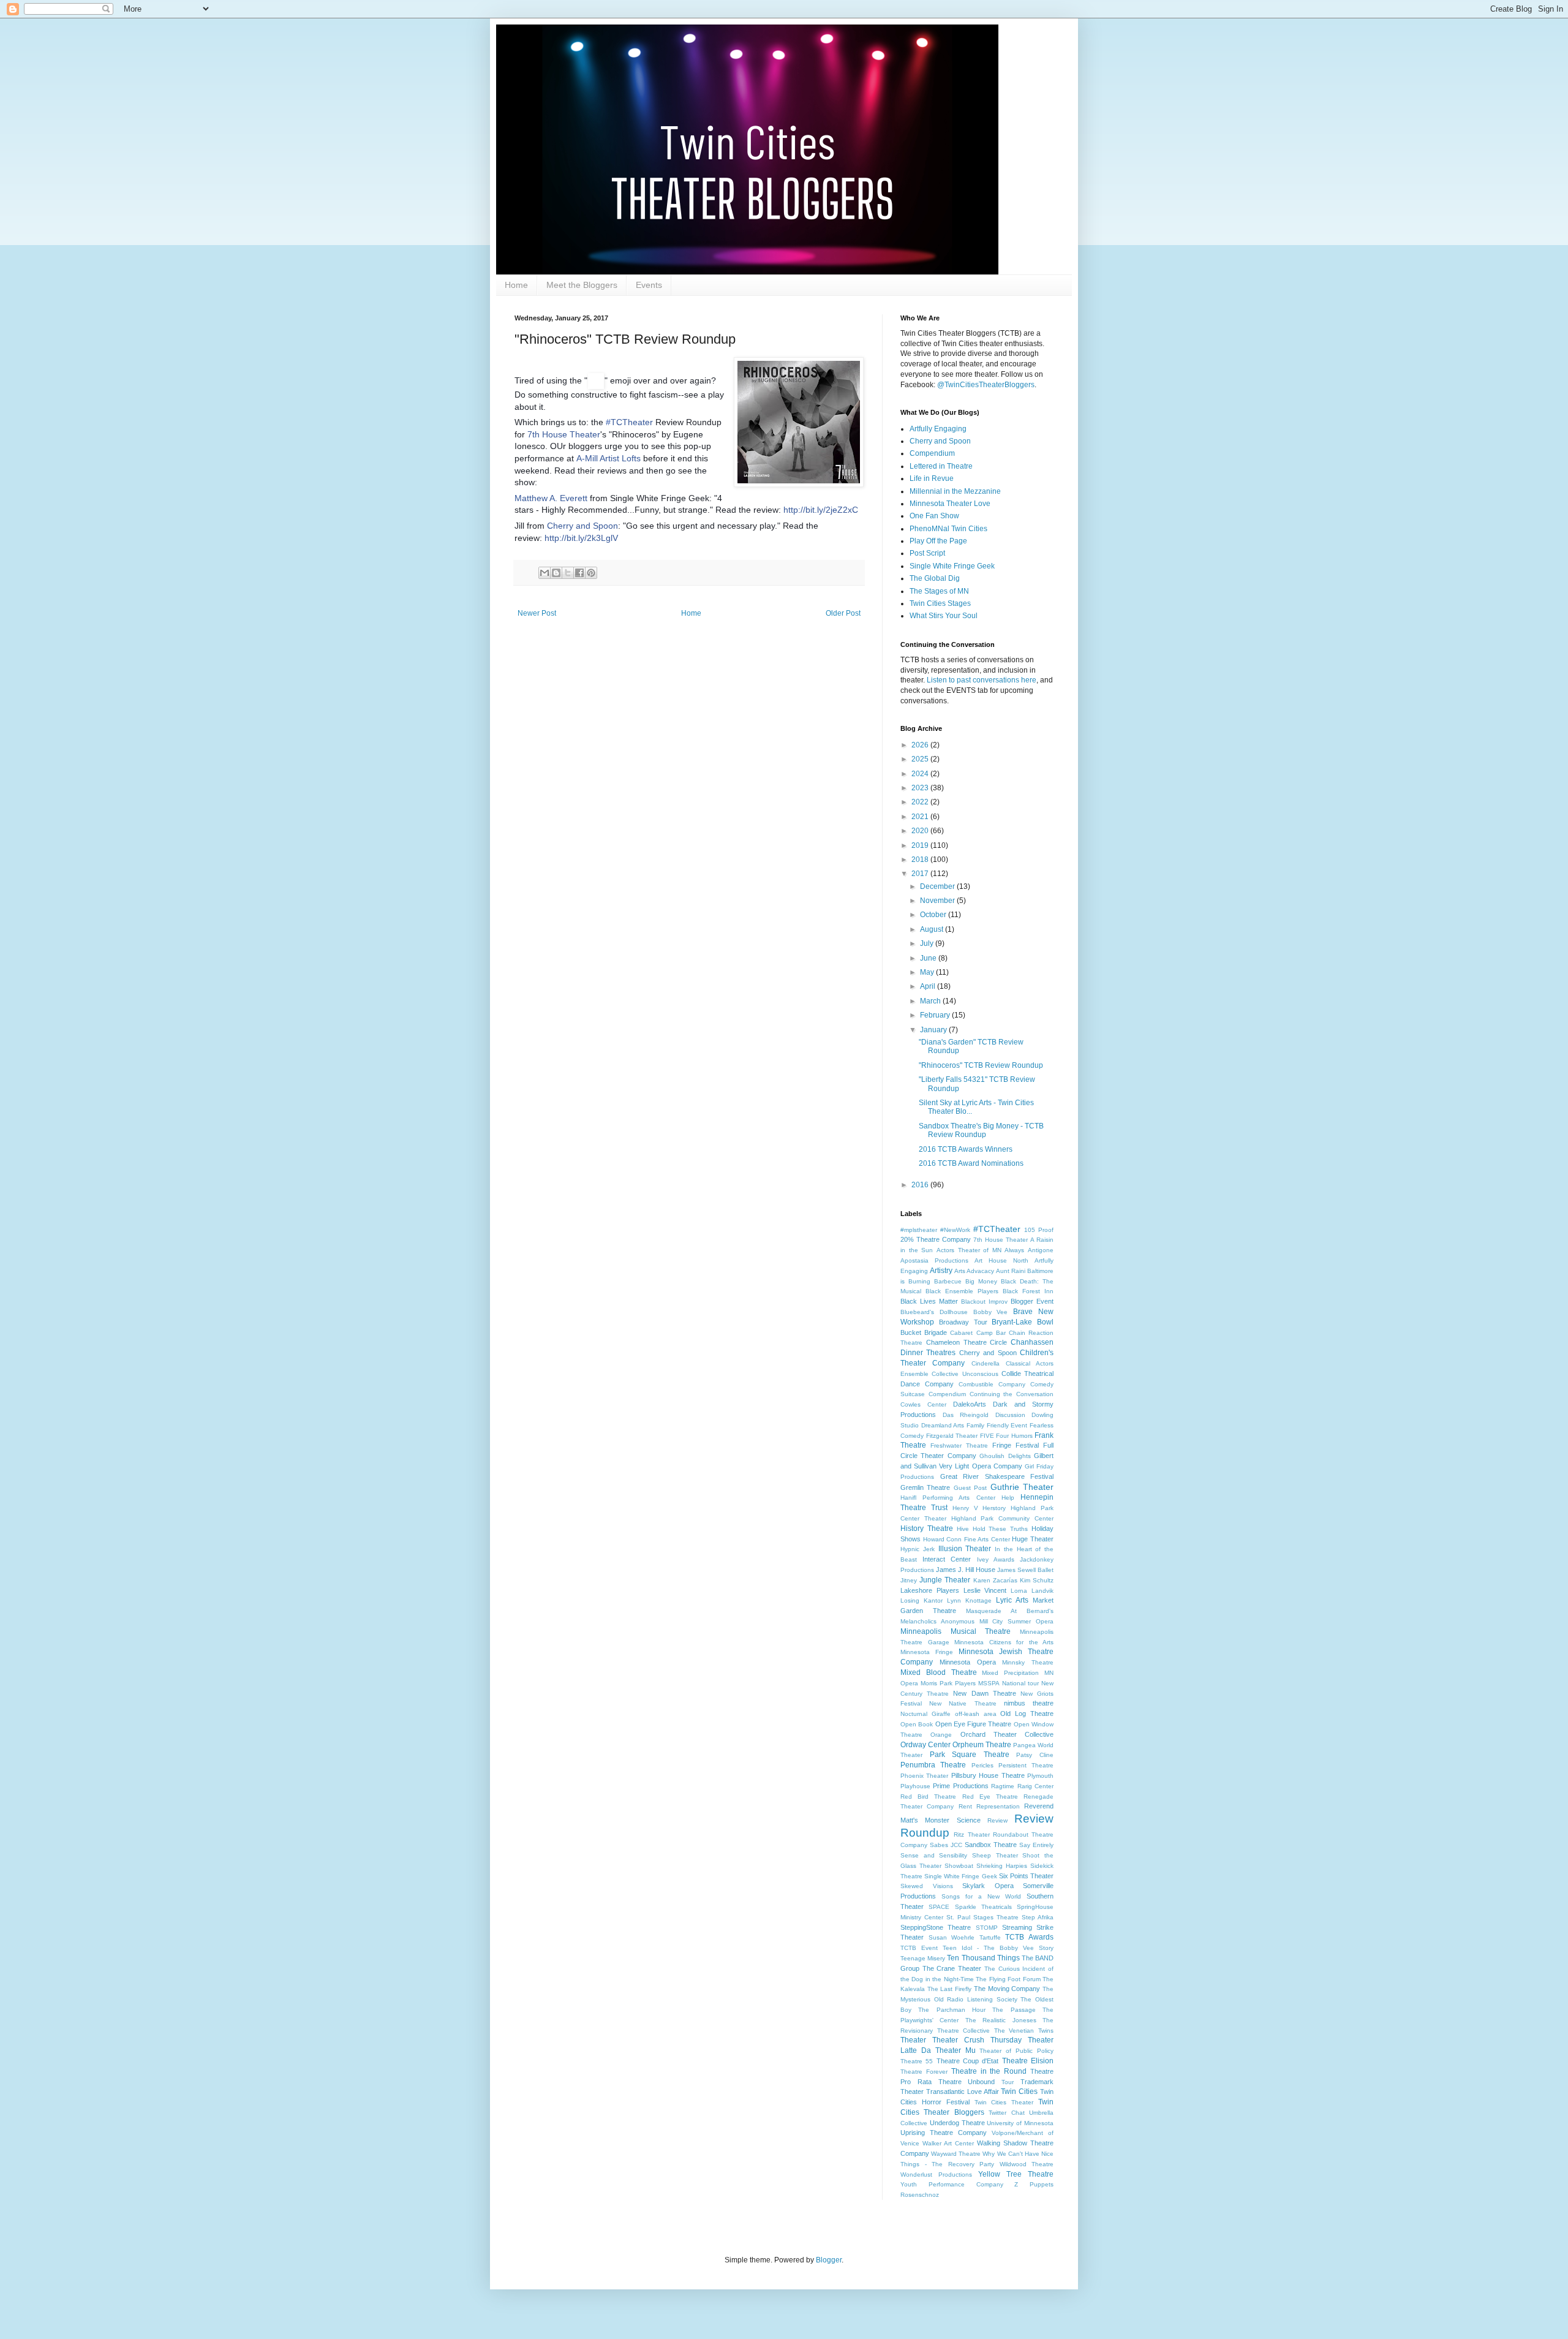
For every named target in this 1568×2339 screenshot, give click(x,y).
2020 (921, 831)
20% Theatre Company (936, 1239)
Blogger (829, 2260)
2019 (921, 845)
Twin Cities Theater (1004, 2102)
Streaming (1017, 1927)
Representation (998, 1806)
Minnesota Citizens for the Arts (1004, 1642)
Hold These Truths (1001, 1529)
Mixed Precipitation (1010, 1673)
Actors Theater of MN (969, 1250)
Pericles (982, 1765)
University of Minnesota (1020, 2123)
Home (516, 285)
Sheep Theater (995, 1855)
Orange (941, 1735)
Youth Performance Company (952, 2184)
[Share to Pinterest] (591, 573)
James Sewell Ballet (1025, 1570)
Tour (1008, 2082)
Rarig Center (1035, 1786)
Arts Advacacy (974, 1271)
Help (1008, 1498)
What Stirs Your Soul (944, 616)
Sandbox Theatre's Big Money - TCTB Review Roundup (981, 1130)
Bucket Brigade (924, 1332)
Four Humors (1014, 1436)
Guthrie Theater (1022, 1487)
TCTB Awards (1029, 1937)
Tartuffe (990, 1937)
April (929, 986)
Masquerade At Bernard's (1010, 1611)
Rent (965, 1806)
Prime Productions (960, 1786)
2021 (921, 817)
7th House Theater (564, 434)
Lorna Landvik (1032, 1591)
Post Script (927, 553)
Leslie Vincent (985, 1590)
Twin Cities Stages (940, 603)
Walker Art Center (948, 2143)
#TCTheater (997, 1229)
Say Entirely (1036, 1845)
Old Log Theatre (1027, 1714)
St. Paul (958, 1917)
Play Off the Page (938, 541)
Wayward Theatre (956, 2154)
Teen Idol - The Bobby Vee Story (998, 1948)
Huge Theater (1033, 1539)
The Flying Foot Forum (1008, 1979)
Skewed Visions (927, 1886)
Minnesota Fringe (927, 1652)
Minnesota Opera (968, 1662)
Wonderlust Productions (936, 2175)
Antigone (1041, 1250)
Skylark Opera (988, 1886)
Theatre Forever (924, 2072)
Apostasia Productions (934, 1260)
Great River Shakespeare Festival (997, 1476)
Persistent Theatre (1026, 1765)
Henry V (965, 1508)
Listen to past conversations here (982, 680)
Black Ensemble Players (962, 1291)
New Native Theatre (963, 1703)
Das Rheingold (966, 1415)
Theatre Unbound (967, 2082)
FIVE (987, 1436)
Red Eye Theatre (990, 1797)
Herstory (994, 1508)
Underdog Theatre (957, 2123)
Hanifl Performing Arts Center (948, 1498)
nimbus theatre (1029, 1703)
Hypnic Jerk (918, 1549)
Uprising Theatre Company (944, 2133)
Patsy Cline (1035, 1755)
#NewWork (955, 1230)
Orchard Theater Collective (1007, 1734)
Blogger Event (1032, 1301)
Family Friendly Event (997, 1425)
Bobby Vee (991, 1312)
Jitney (909, 1580)
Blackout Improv (984, 1302)
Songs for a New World (981, 1896)
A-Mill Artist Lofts (609, 458)
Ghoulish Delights (1005, 1456)
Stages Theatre (996, 1917)
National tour (1020, 1683)
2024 (921, 774)
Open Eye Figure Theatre (974, 1724)
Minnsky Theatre (1028, 1662)
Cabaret (961, 1333)
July (928, 943)
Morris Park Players (948, 1683)
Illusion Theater (965, 1549)
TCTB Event (919, 1948)
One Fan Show (934, 516)
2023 (921, 788)
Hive (963, 1529)
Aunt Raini (1011, 1271)
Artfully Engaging (938, 429)
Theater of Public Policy (1016, 2051)
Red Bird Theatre (928, 1797)
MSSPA (989, 1683)
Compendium (932, 453)
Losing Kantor (922, 1600)
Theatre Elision (1028, 2061)
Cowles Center (923, 1404)
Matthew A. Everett (551, 498)
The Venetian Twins (1024, 2031)
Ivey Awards (996, 1559)
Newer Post (537, 613)
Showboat (959, 1866)
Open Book (917, 1724)
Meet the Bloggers (582, 285)
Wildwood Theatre (1027, 2164)
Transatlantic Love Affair (963, 2091)
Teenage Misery (923, 1958)
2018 (921, 860)
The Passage (1014, 2010)
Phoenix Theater (924, 1776)
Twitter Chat (1006, 2113)
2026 (921, 745)
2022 (921, 802)
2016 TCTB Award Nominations (971, 1163)
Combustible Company (992, 1384)
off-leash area (976, 1714)
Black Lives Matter (929, 1301)
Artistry (941, 1271)
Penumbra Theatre (933, 1765)
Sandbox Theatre (991, 1845)
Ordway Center (925, 1745)
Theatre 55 (917, 2061)
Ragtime (1003, 1786)
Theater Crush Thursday (977, 2040)
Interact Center (947, 1559)
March (931, 1001)
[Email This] (545, 573)
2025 (921, 759)
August (933, 929)
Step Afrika (1038, 1917)
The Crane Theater (952, 1968)
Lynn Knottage (969, 1600)
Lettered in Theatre (941, 466)
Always (1014, 1250)
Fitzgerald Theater (952, 1436)
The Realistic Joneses (1001, 2020)
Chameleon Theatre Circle (967, 1342)
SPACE (939, 1907)
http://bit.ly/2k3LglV (581, 538)
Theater (913, 2040)
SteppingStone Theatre (936, 1927)
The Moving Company (1007, 1989)
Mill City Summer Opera (1016, 1621)
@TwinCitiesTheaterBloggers (986, 385)
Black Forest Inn (1028, 1291)
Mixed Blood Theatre (939, 1672)
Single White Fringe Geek (952, 566)
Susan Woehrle (952, 1937)
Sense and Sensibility (934, 1855)
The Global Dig (935, 578)
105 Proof (1039, 1230)
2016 (921, 1185)
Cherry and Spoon (582, 526)
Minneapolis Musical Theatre (956, 1631)
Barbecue (948, 1281)
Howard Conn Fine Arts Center (967, 1539)
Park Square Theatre (970, 1755)
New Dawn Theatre (984, 1693)
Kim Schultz (1037, 1580)
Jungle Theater (945, 1580)
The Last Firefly (949, 1989)
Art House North (1001, 1260)
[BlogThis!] (556, 573)
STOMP (987, 1928)
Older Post (843, 613)
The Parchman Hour (952, 2010)
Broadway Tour (963, 1322)
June (929, 958)
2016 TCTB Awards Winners (966, 1149)
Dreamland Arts (943, 1425)
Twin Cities (1019, 2091)
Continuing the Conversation (1012, 1394)
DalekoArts (970, 1404)
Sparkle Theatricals (983, 1907)
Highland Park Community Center (1002, 1518)
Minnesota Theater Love (950, 504)
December (938, 886)
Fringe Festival (1016, 1445)
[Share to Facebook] (579, 573)
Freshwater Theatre (959, 1445)
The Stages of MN (939, 591)
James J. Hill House (966, 1570)
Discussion (1010, 1415)
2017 (921, 874)
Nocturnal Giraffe (925, 1714)
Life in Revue (932, 478)
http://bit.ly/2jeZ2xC (821, 510)
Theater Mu (956, 2050)
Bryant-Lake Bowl (1023, 1322)
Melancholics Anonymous (937, 1621)
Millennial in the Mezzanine (955, 491)
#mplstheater (919, 1230)
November (938, 901)
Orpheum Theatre (982, 1745)
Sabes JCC (946, 1845)
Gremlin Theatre (925, 1487)
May (928, 972)
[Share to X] (568, 573)
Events (649, 285)
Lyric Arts (1012, 1600)
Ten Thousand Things (983, 1958)
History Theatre (927, 1528)
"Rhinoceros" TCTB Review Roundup (981, 1065)
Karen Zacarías (995, 1580)
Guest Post (970, 1488)
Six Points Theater (1026, 1876)
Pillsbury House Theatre (988, 1775)
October (934, 915)
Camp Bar (991, 1333)
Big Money (981, 1281)
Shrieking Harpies (1002, 1866)
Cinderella (986, 1363)
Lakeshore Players (930, 1590)
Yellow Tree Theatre (1016, 2174)
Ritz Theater (971, 1835)
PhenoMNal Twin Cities (948, 529)
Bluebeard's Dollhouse (934, 1312)
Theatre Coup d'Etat (968, 2061)
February (936, 1015)
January (934, 1030)
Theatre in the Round (989, 2071)
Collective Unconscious (965, 1374)
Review (997, 1820)
